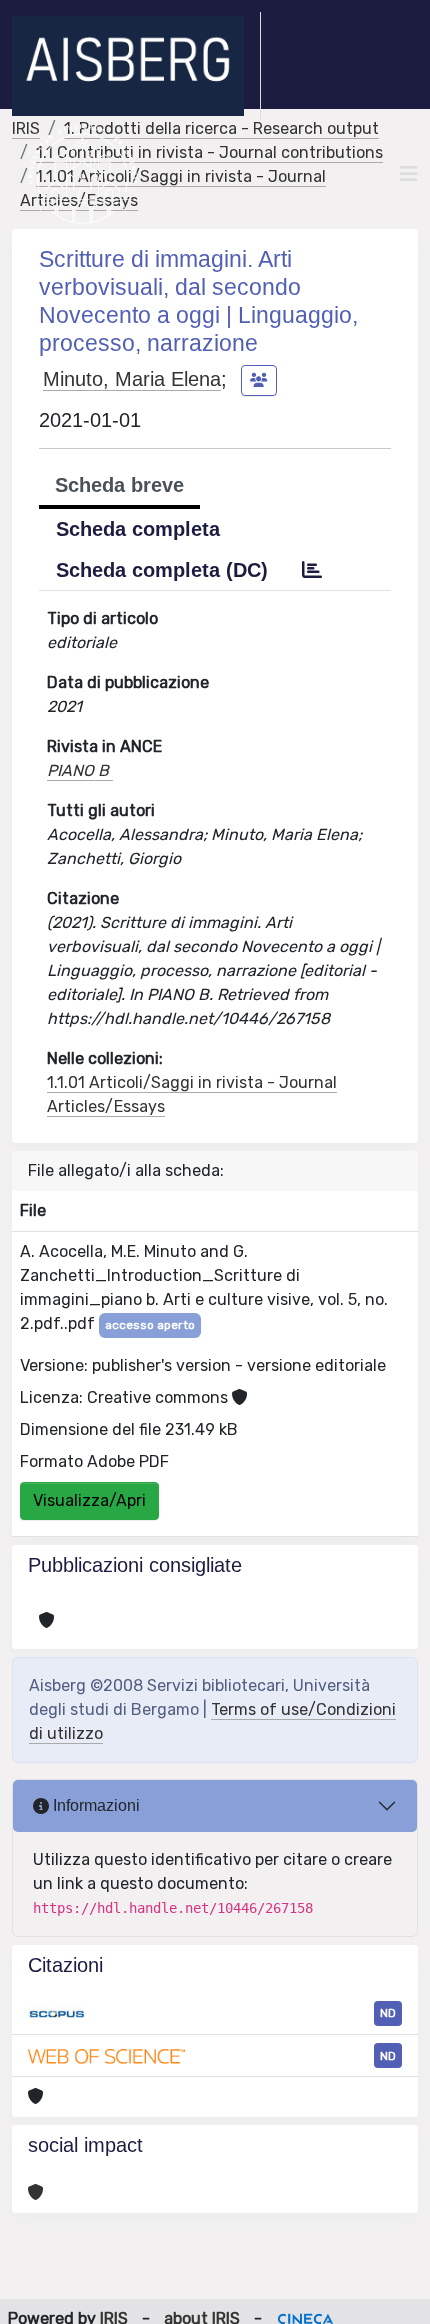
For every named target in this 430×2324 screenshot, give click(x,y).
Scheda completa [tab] (138, 529)
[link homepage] (136, 66)
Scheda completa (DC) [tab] (162, 570)
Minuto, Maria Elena (132, 379)
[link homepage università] (82, 174)
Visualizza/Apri (89, 1500)
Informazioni (94, 1805)
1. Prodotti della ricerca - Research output (221, 128)
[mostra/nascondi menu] (409, 174)
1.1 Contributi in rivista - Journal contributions (209, 152)
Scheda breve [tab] (119, 485)
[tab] (312, 570)
